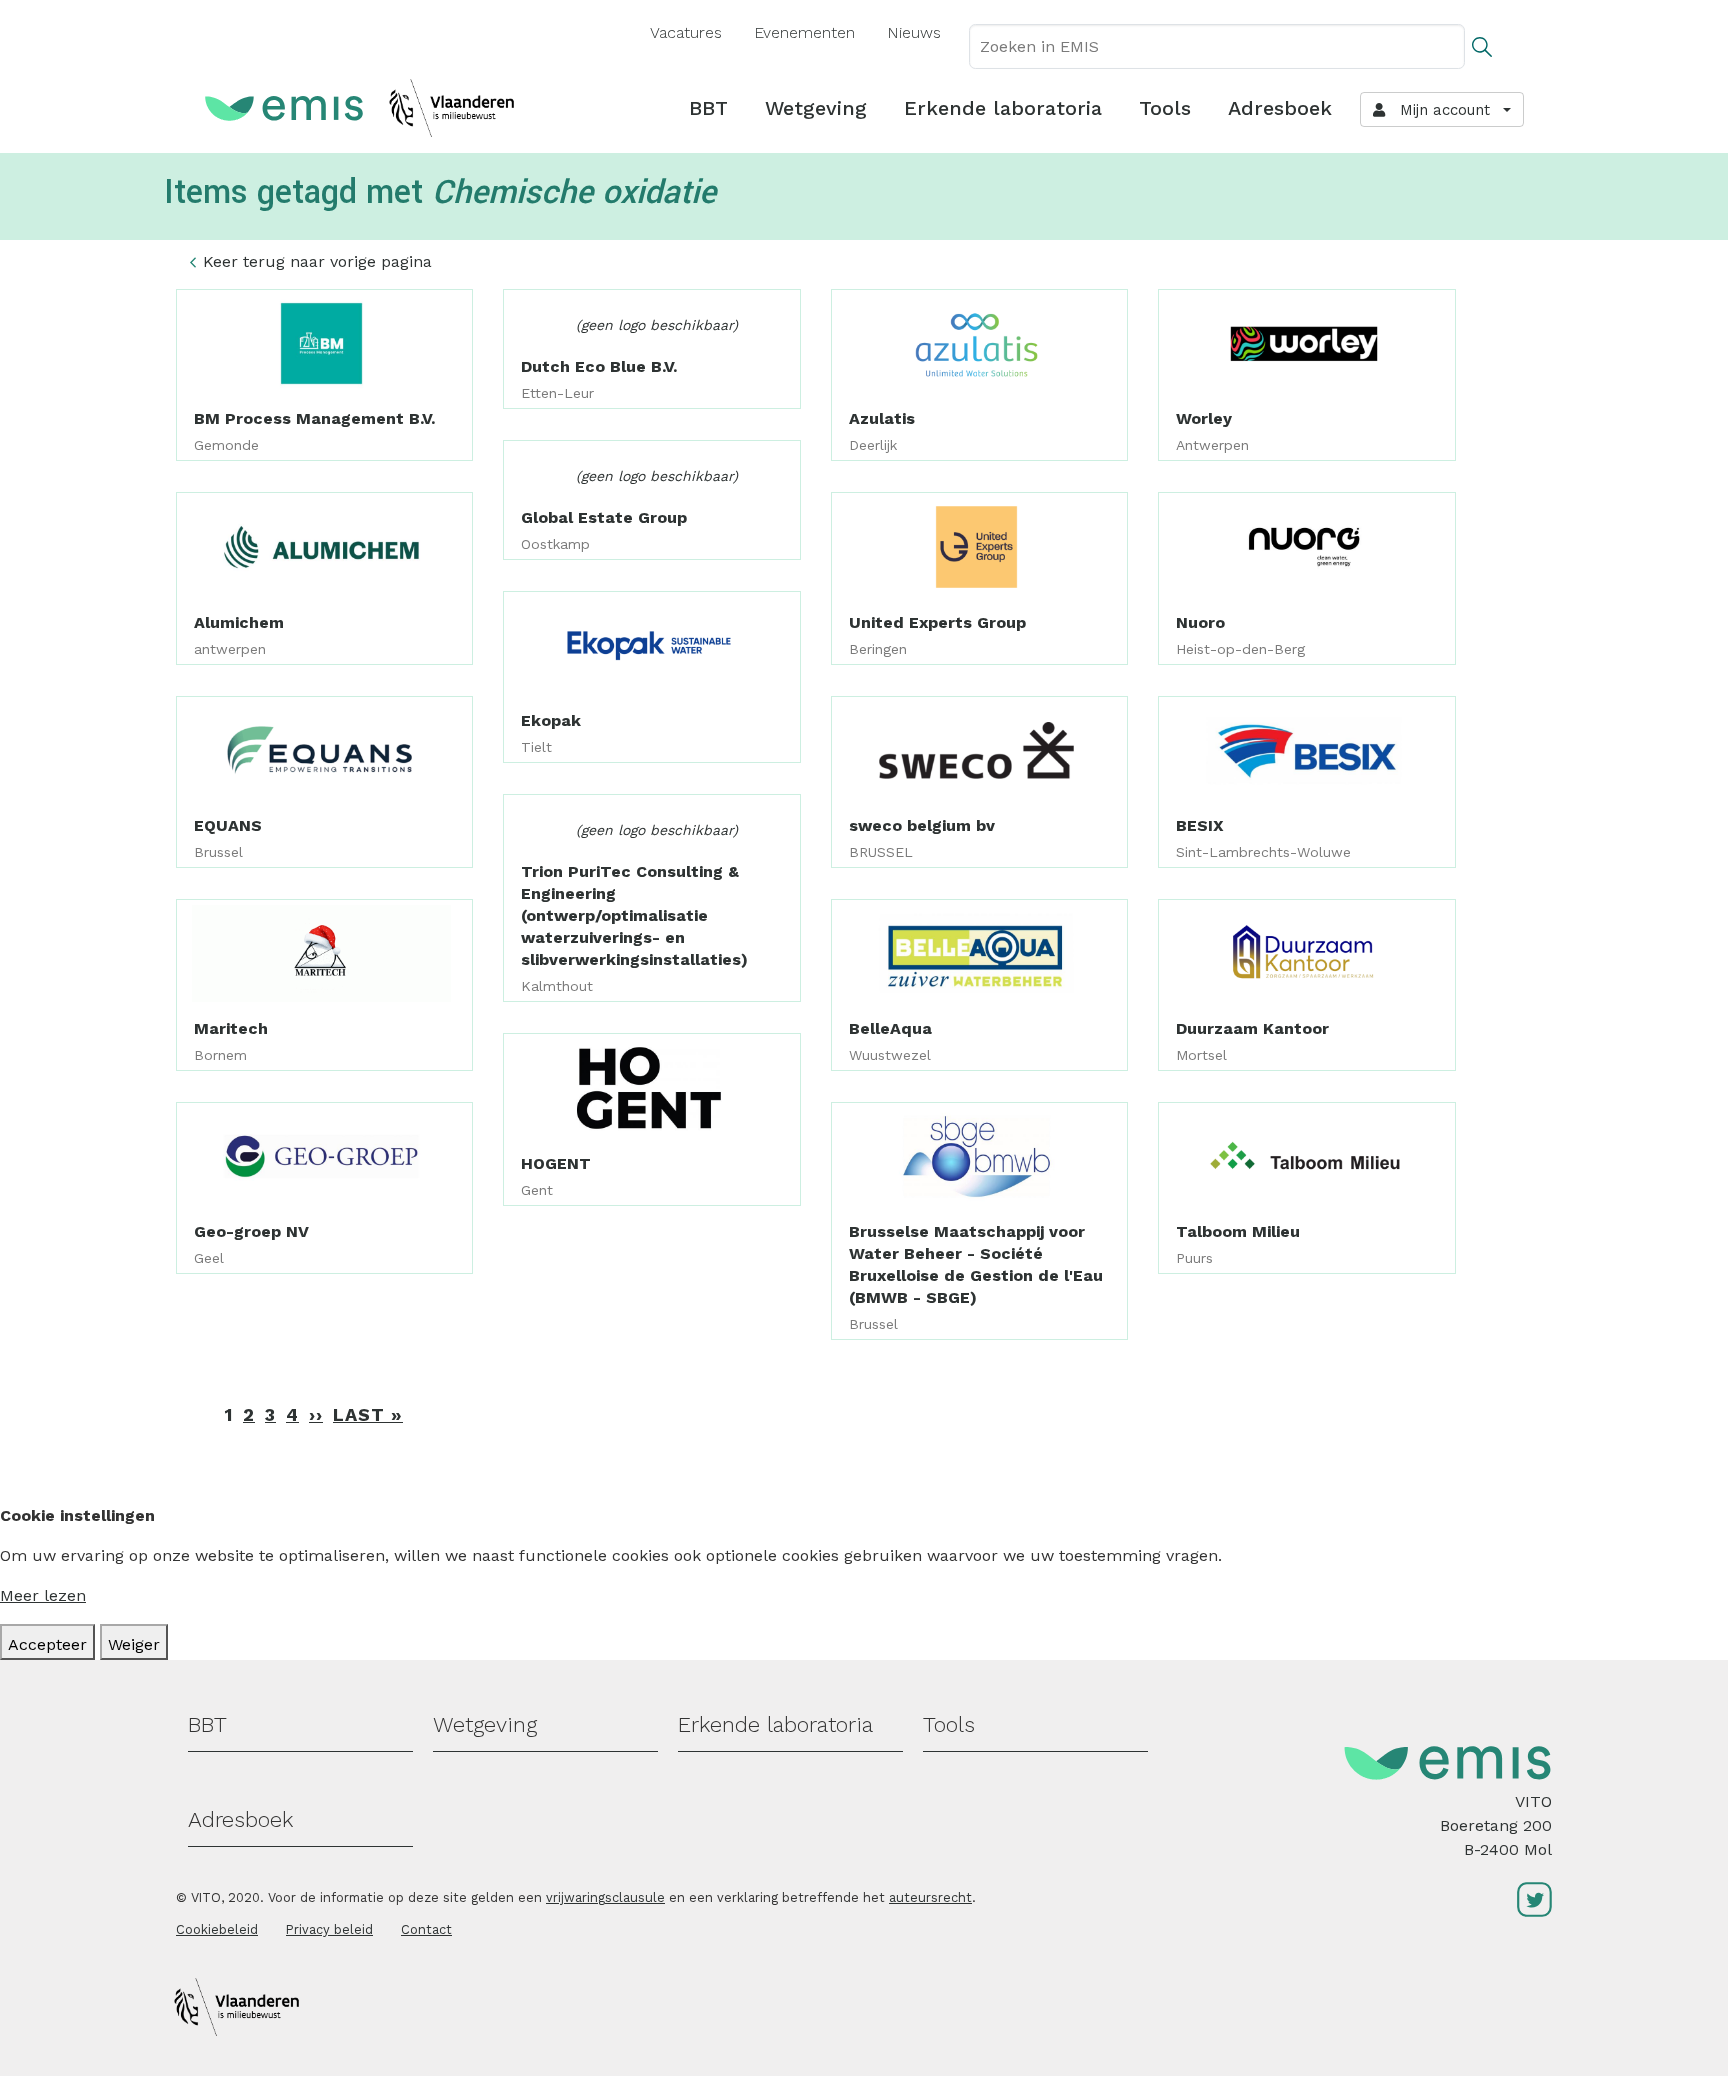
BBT (708, 108)
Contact (426, 1929)
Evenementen (804, 32)
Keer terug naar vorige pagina (317, 261)
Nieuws (914, 32)
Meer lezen (43, 1595)
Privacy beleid (329, 1929)
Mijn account (1440, 110)
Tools (1165, 108)
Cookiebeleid (217, 1929)
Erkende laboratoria (1003, 108)
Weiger (134, 1644)
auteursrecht (930, 1897)
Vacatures (686, 32)
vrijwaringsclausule (605, 1897)
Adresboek (1280, 108)
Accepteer (47, 1644)
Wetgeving (816, 108)
